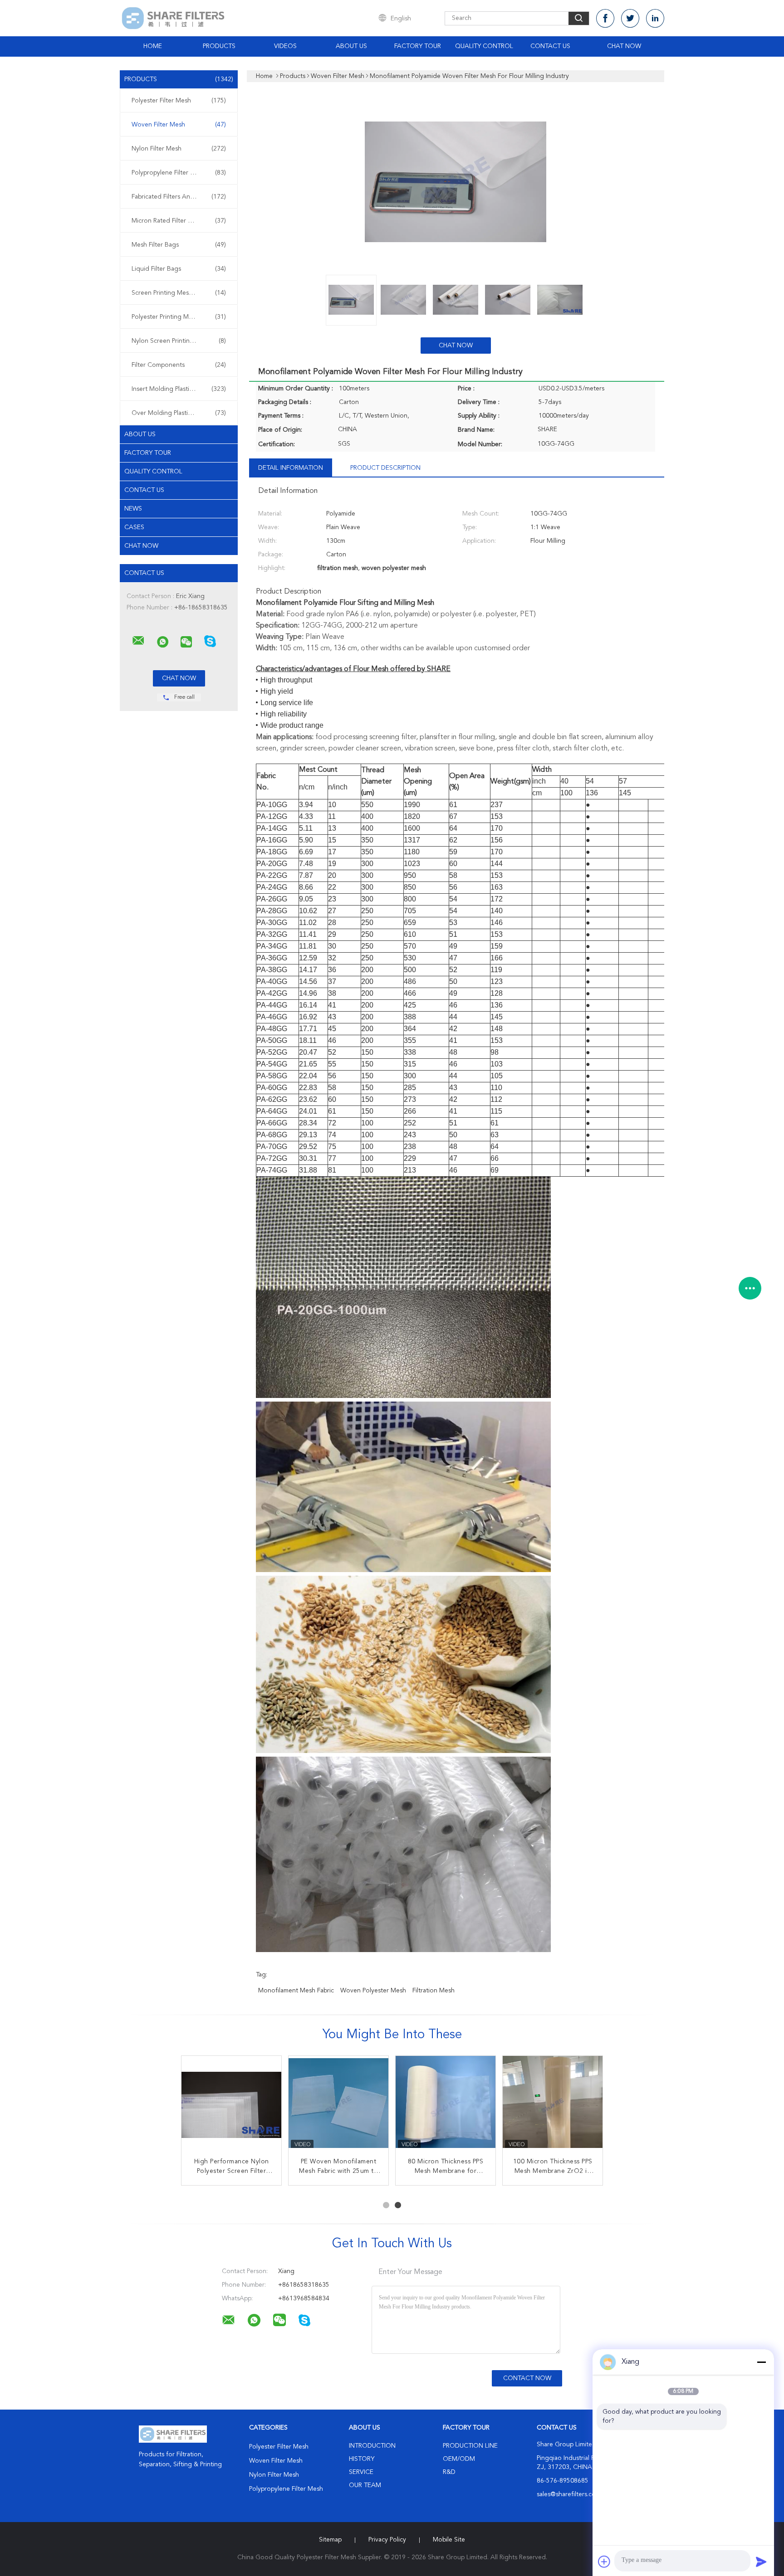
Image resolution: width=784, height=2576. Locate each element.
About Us (351, 46)
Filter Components (179, 365)
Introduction (372, 2446)
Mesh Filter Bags (179, 245)
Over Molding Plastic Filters (179, 413)
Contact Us (550, 46)
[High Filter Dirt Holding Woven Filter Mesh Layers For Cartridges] (553, 2106)
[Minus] (761, 2362)
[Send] (761, 2561)
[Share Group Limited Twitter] (630, 18)
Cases (134, 527)
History (362, 2459)
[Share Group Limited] (138, 641)
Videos (285, 46)
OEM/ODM (459, 2459)
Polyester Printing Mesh (179, 317)
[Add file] (604, 2561)
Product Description (385, 468)
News (133, 509)
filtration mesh (434, 1991)
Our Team (365, 2485)
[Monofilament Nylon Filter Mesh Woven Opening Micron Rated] (338, 2106)
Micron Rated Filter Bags (179, 221)
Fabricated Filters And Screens (179, 197)
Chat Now (624, 46)
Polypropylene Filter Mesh (179, 173)
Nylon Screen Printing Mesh (179, 341)
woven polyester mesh (373, 1991)
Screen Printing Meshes (179, 293)
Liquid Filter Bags (179, 269)
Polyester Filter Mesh (179, 101)
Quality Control (484, 46)
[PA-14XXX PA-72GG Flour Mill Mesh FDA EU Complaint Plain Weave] (231, 2106)
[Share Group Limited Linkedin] (655, 18)
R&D (449, 2472)
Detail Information (291, 468)
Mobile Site (449, 2540)
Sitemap (330, 2540)
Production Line (470, 2446)
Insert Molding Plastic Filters (179, 389)
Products (219, 46)
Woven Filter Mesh (179, 125)
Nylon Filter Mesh (179, 149)
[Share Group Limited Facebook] (605, 18)
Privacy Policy (387, 2540)
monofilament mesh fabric (296, 1991)
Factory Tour (418, 46)
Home (153, 46)
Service (361, 2472)
